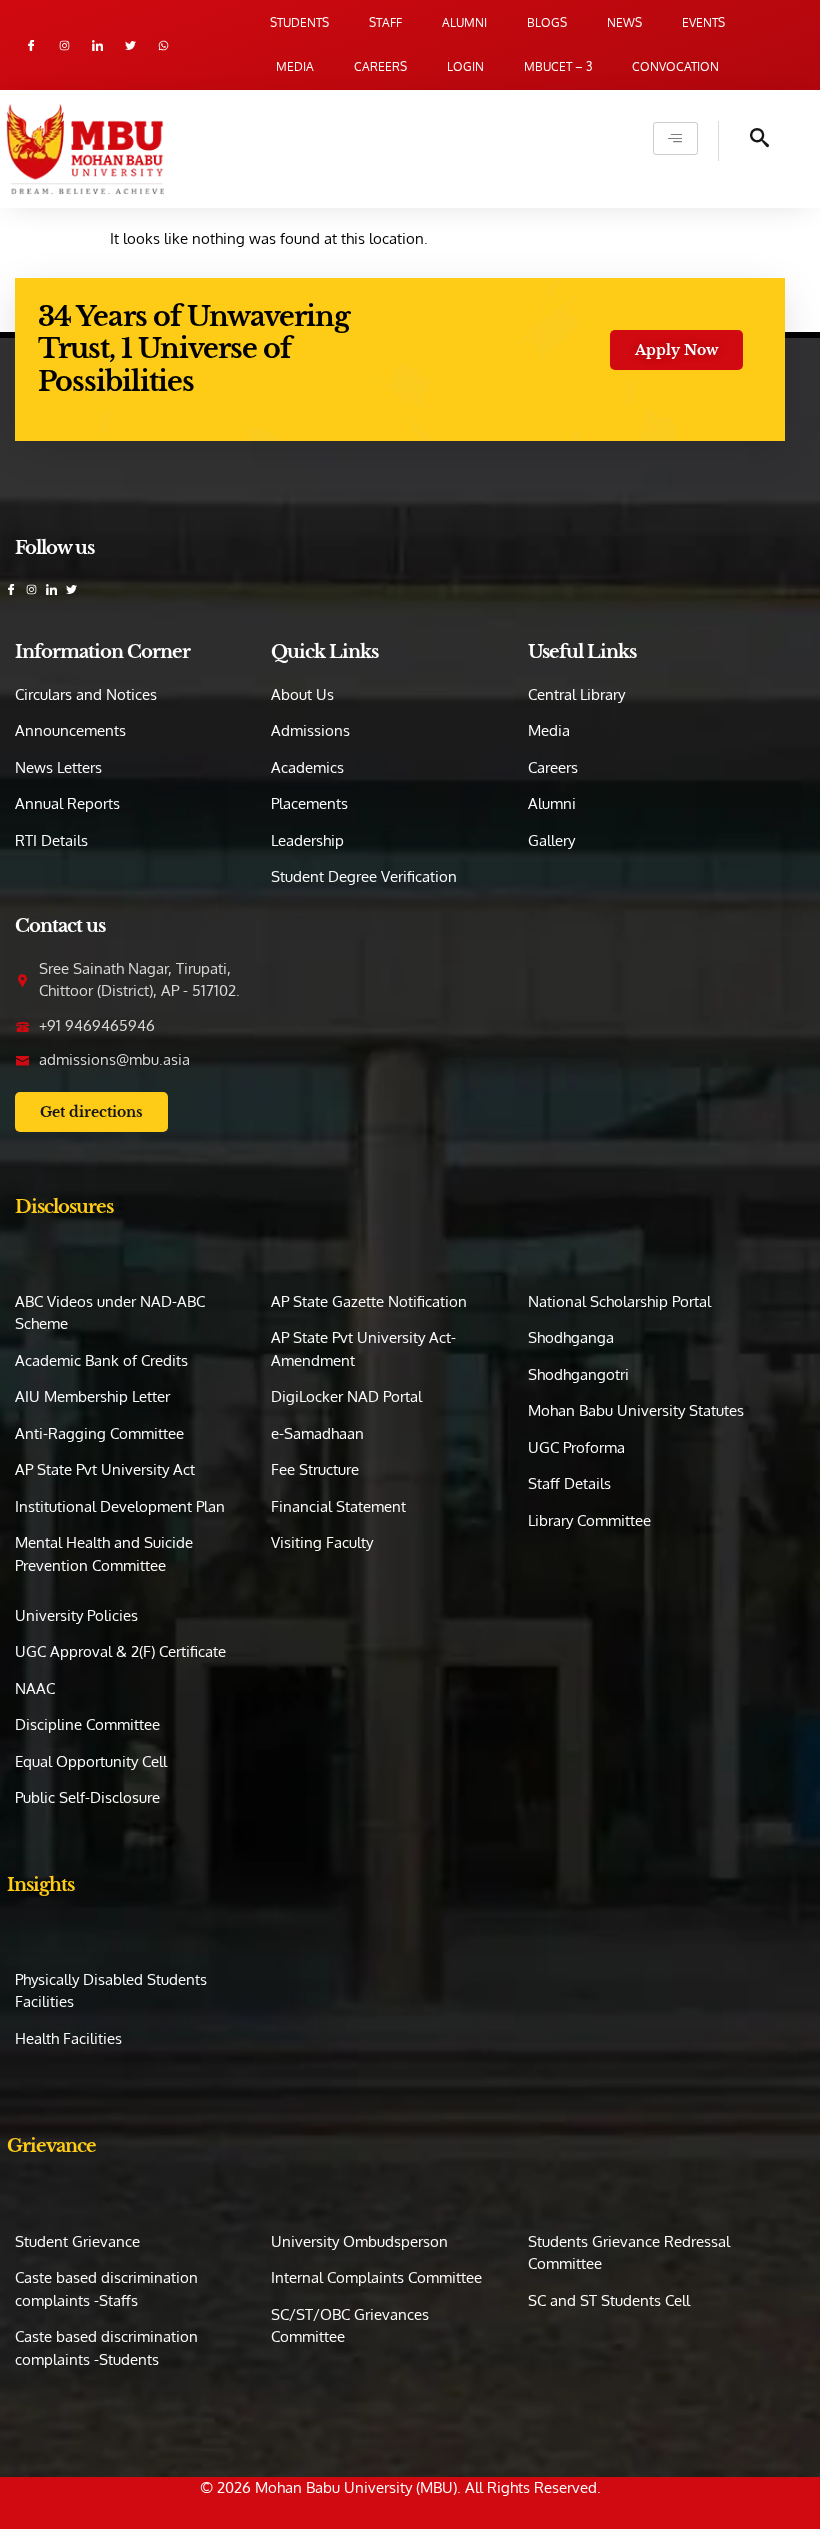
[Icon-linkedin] (97, 45)
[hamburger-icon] (675, 138)
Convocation (675, 66)
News (624, 22)
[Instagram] (64, 45)
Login (465, 66)
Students (299, 22)
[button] (744, 141)
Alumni (464, 22)
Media (295, 66)
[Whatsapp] (163, 45)
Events (703, 22)
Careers (380, 66)
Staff (385, 22)
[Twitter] (130, 45)
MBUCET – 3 (558, 66)
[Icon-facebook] (31, 45)
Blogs (547, 22)
